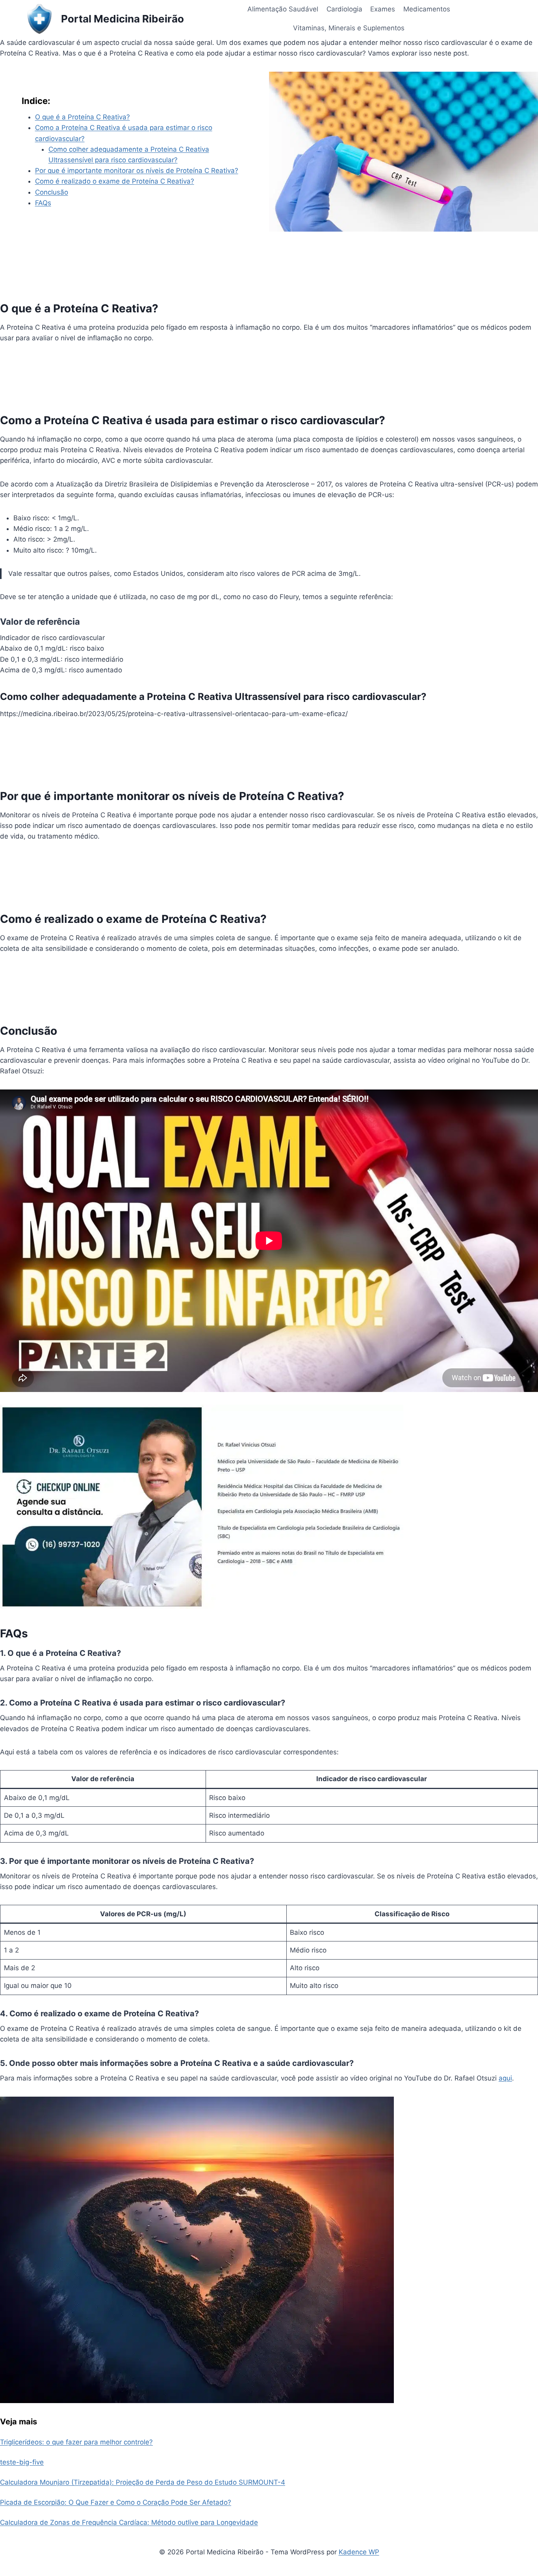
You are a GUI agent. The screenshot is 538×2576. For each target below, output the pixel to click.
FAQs (43, 203)
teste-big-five (22, 2462)
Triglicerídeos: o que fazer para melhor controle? (76, 2442)
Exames (383, 9)
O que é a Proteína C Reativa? (83, 117)
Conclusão (52, 192)
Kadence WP (359, 2552)
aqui (505, 2078)
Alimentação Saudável (283, 9)
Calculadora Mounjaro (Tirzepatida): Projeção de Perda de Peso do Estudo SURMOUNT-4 (143, 2482)
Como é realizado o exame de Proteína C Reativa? (115, 181)
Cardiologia (344, 9)
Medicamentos (427, 9)
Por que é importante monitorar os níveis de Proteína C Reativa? (137, 171)
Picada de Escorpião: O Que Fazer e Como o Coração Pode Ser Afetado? (116, 2502)
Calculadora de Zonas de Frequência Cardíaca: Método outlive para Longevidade (129, 2522)
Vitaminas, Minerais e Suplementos (349, 28)
